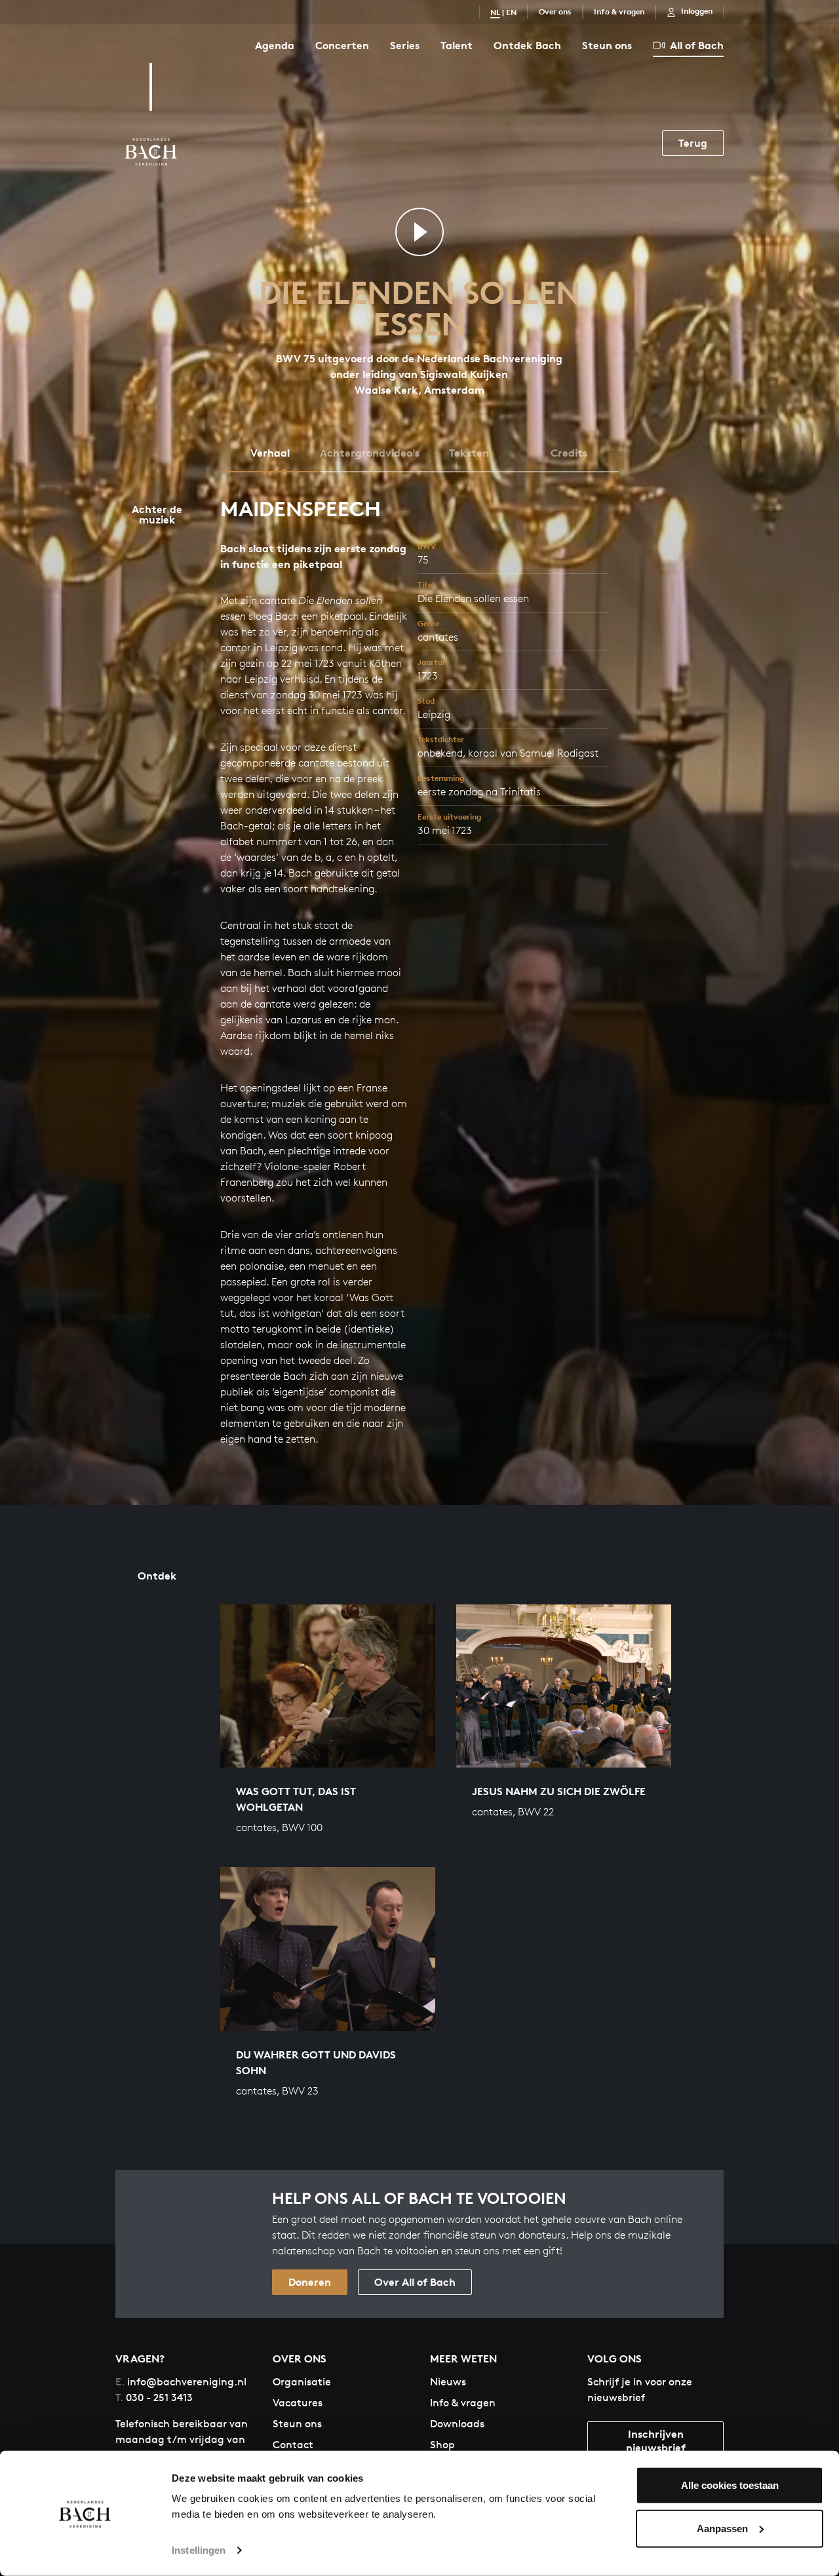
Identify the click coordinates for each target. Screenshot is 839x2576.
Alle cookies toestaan (730, 2485)
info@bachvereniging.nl (181, 2382)
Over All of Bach (415, 2282)
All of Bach (697, 45)
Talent (457, 45)
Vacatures (298, 2403)
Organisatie (302, 2382)
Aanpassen (722, 2528)
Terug (693, 143)
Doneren (310, 2282)
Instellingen (199, 2550)
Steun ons (607, 45)
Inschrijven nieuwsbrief (656, 2441)
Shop (442, 2445)
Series (405, 45)
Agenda (275, 45)
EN (511, 12)
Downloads (457, 2424)
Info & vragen (619, 11)
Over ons (555, 11)
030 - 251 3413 (154, 2397)
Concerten (342, 45)
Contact (293, 2445)
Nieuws (448, 2382)
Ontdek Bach (527, 45)
